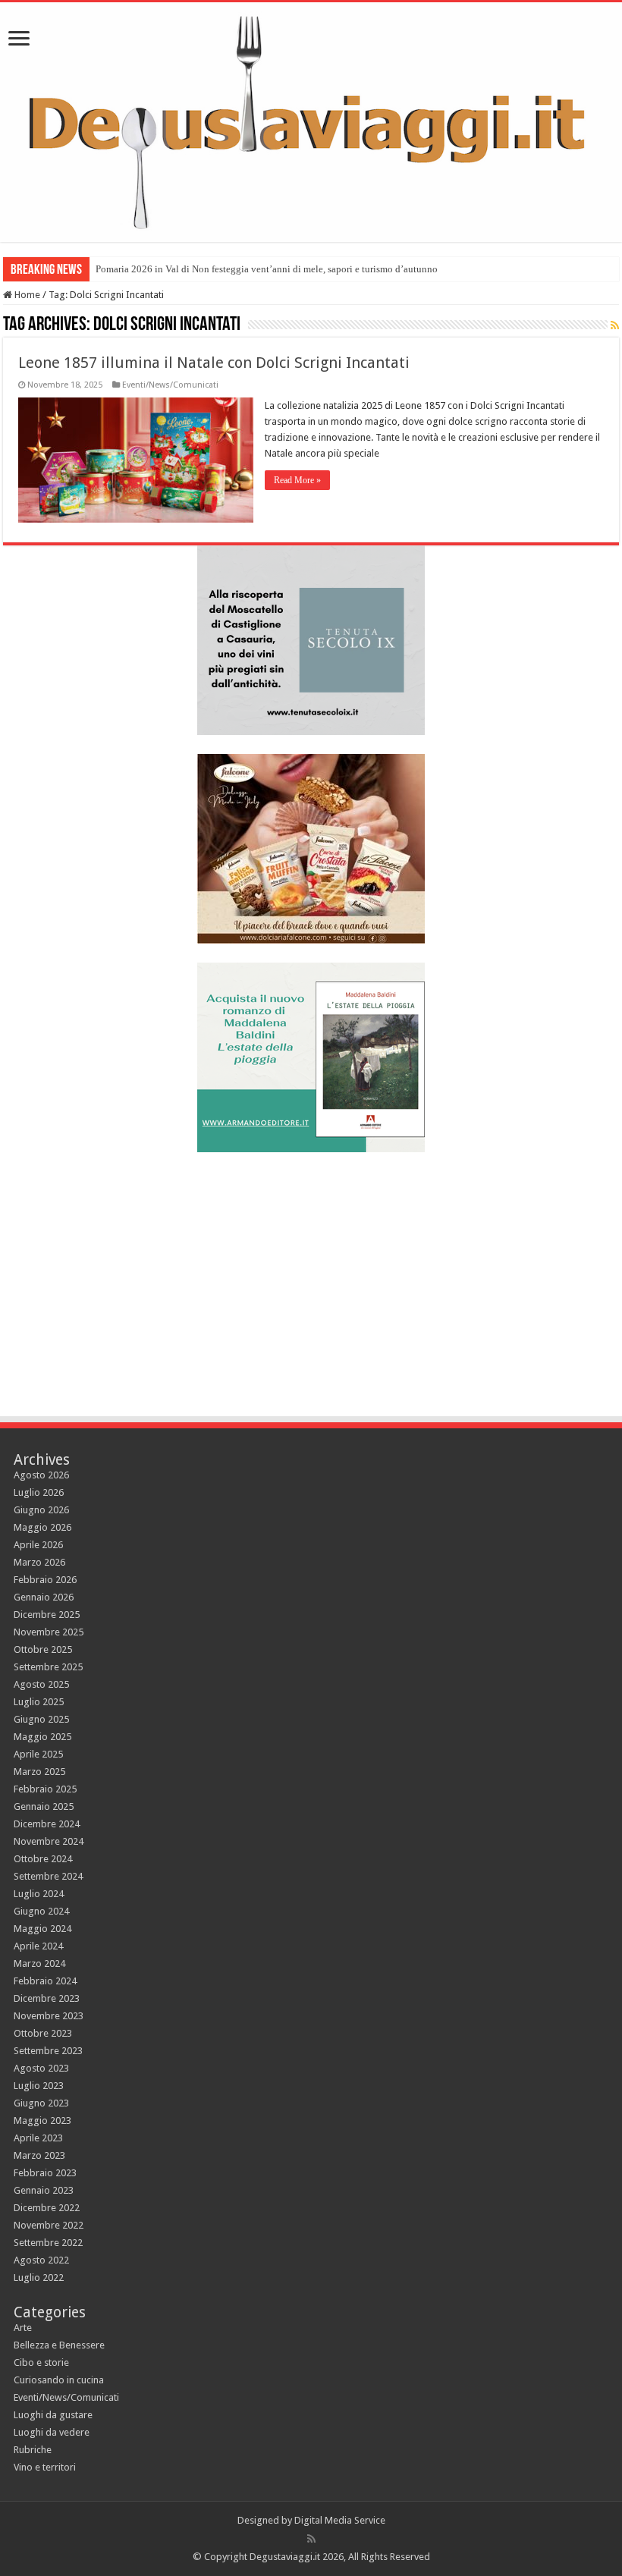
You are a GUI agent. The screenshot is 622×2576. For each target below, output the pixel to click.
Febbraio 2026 (45, 1580)
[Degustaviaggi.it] (311, 122)
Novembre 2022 (49, 2225)
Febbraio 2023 (45, 2173)
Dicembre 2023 (47, 1998)
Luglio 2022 (39, 2278)
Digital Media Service (340, 2520)
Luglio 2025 (39, 1702)
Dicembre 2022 (47, 2208)
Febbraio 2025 (45, 1789)
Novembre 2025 (49, 1632)
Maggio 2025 (42, 1737)
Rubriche (33, 2450)
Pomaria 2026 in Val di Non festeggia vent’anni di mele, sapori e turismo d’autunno (267, 269)
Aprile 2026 (38, 1545)
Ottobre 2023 (43, 2033)
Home (26, 295)
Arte (23, 2328)
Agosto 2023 (41, 2068)
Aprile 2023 (38, 2138)
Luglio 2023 (39, 2086)
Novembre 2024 (49, 1841)
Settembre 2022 (48, 2243)
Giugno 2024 (41, 1911)
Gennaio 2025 (44, 1806)
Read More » (297, 480)
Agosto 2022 (41, 2260)
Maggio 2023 (42, 2120)
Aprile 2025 (38, 1754)
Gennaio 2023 (44, 2190)
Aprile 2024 (38, 1946)
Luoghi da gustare (53, 2415)
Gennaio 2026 (44, 1597)
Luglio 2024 (39, 1894)
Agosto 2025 (41, 1684)
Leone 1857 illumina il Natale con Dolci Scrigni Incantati (214, 363)
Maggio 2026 (42, 1527)
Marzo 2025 (39, 1772)
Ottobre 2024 (43, 1859)
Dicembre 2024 (47, 1824)
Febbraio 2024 (45, 1981)
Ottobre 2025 (43, 1649)
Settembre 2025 (48, 1667)
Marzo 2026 (39, 1562)
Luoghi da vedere (52, 2432)
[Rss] (311, 2539)
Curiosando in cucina (59, 2380)
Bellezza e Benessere (59, 2345)
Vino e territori (45, 2467)
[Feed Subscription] (615, 325)
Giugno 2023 (41, 2103)
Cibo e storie (41, 2362)
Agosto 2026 (41, 1475)
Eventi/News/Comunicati (170, 385)
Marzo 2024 (39, 1963)
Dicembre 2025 (47, 1615)
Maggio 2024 (42, 1929)
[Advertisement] (311, 1277)
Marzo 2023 (39, 2155)
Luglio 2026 (39, 1492)
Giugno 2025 (41, 1719)
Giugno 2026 (41, 1510)
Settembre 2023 (48, 2051)
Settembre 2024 (48, 1876)
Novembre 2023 (49, 2016)
